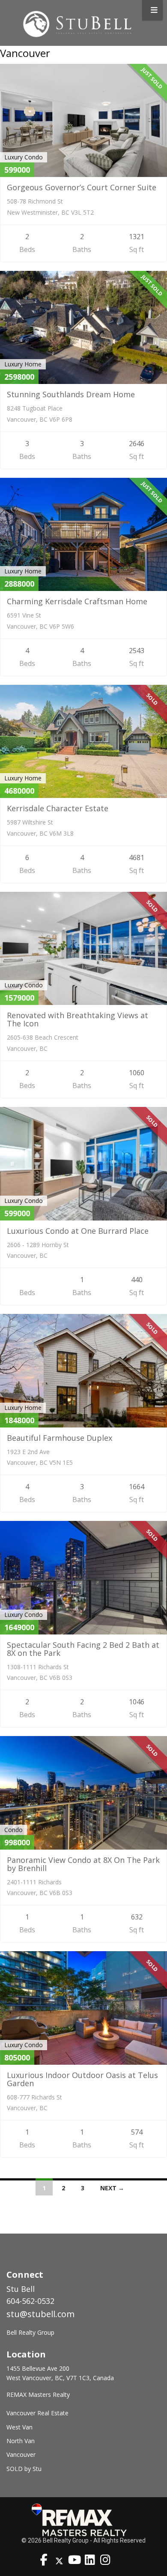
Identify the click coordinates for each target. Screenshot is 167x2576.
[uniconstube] (75, 2561)
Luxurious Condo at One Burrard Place (78, 1231)
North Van (21, 2441)
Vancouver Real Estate (37, 2413)
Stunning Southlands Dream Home (71, 394)
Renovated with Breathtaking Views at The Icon (78, 1019)
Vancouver (21, 2455)
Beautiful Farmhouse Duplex (60, 1438)
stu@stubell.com (40, 2314)
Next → (112, 2188)
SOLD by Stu (24, 2469)
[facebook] (44, 2561)
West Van (19, 2427)
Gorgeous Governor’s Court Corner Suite (82, 187)
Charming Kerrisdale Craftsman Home (77, 601)
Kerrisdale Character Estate (58, 808)
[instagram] (105, 2561)
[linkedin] (90, 2561)
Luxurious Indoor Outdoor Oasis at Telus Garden (82, 2079)
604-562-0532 (30, 2301)
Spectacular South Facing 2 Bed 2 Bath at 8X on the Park (83, 1649)
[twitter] (59, 2561)
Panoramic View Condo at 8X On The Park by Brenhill (83, 1864)
